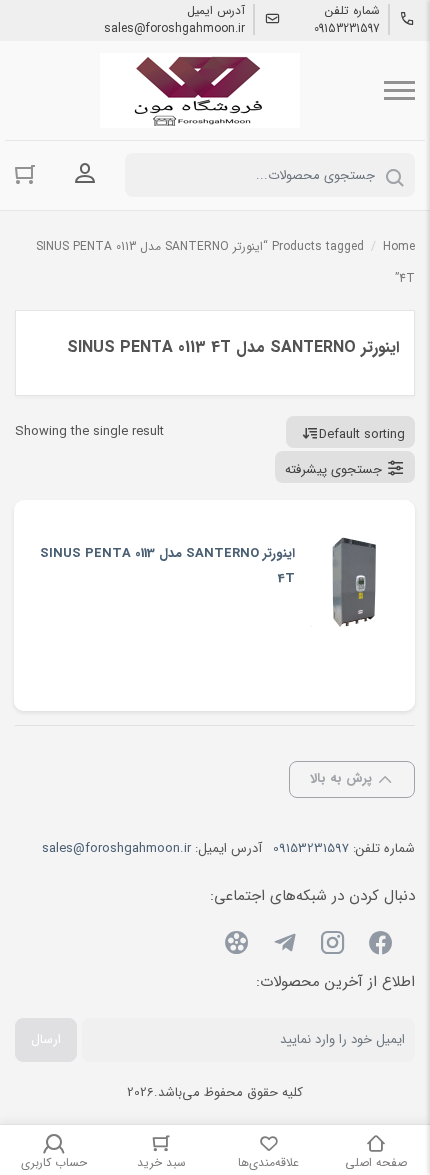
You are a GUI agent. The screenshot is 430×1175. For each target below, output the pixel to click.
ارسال (46, 1039)
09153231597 (347, 29)
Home (399, 246)
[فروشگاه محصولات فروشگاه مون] (200, 90)
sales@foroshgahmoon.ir (174, 29)
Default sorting (362, 434)
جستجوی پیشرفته (333, 469)
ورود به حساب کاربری (85, 173)
